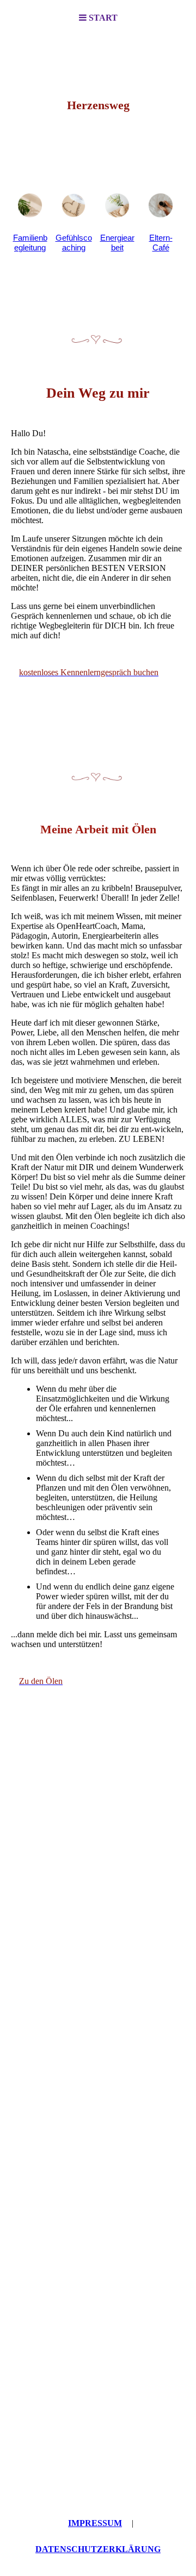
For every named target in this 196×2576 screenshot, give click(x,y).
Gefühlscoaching (74, 243)
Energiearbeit (117, 243)
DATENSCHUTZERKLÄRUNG (98, 2549)
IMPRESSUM (95, 2523)
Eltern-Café (161, 243)
